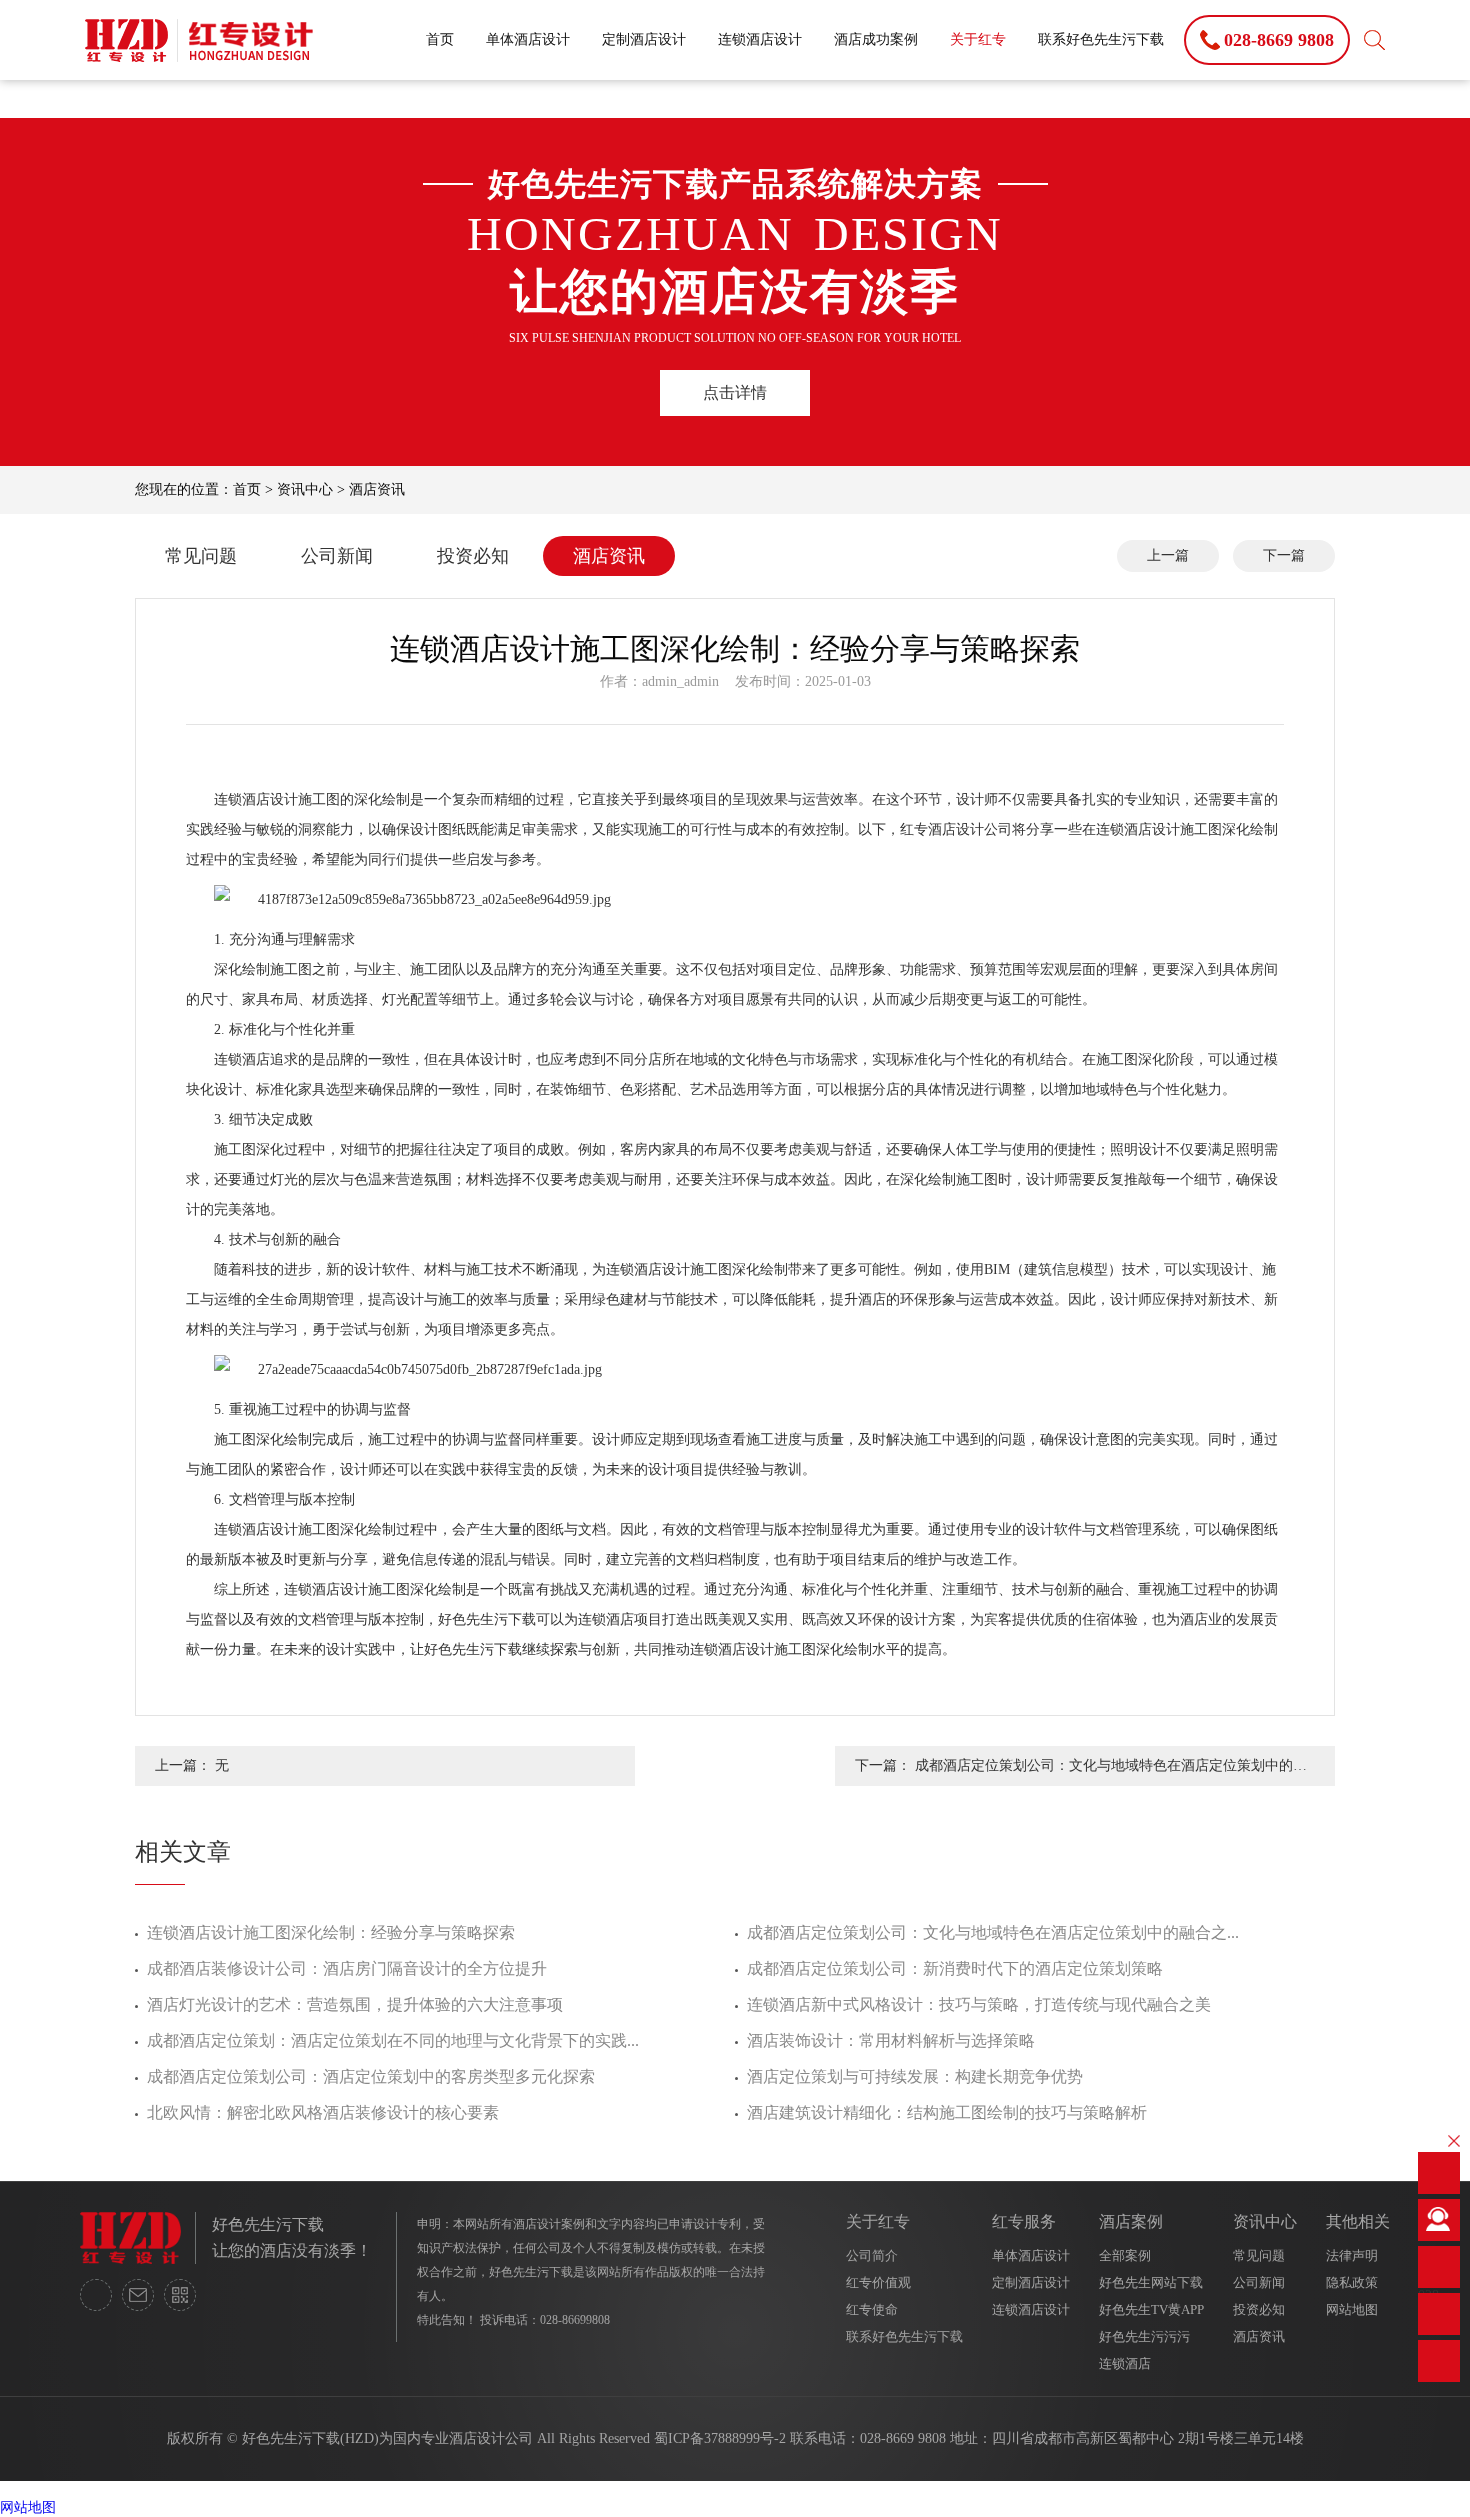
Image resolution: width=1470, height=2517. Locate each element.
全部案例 (1125, 2255)
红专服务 (1024, 2221)
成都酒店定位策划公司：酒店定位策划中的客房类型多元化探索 (371, 2076)
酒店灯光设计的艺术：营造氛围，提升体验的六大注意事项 (355, 2004)
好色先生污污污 (1144, 2336)
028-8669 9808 (903, 2438)
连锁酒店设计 (760, 39)
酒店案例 (1131, 2221)
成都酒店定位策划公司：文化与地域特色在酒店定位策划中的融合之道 (1111, 1772)
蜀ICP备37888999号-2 (720, 2438)
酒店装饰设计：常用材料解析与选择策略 (891, 2040)
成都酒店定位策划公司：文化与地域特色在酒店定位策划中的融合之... (993, 1932)
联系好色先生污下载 (1101, 39)
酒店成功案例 (876, 39)
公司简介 (872, 2255)
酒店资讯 (377, 489)
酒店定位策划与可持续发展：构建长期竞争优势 (915, 2076)
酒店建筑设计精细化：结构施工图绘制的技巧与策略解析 (947, 2112)
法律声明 (1352, 2255)
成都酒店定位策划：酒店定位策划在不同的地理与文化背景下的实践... (393, 2040)
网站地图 (1352, 2309)
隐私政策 (1352, 2282)
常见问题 (201, 556)
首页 (440, 39)
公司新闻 (337, 556)
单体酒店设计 (528, 39)
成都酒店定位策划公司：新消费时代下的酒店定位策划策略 (955, 1968)
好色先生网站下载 (1151, 2282)
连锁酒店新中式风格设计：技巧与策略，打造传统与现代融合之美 (979, 2004)
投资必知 (473, 556)
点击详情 (735, 392)
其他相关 (1358, 2221)
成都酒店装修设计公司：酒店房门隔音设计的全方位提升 (347, 1968)
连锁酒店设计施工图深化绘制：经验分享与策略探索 (331, 1932)
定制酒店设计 (644, 39)
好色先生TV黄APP (1151, 2309)
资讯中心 (305, 489)
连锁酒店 (1125, 2363)
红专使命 (872, 2309)
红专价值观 (878, 2282)
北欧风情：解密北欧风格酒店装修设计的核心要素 (323, 2112)
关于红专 (978, 39)
